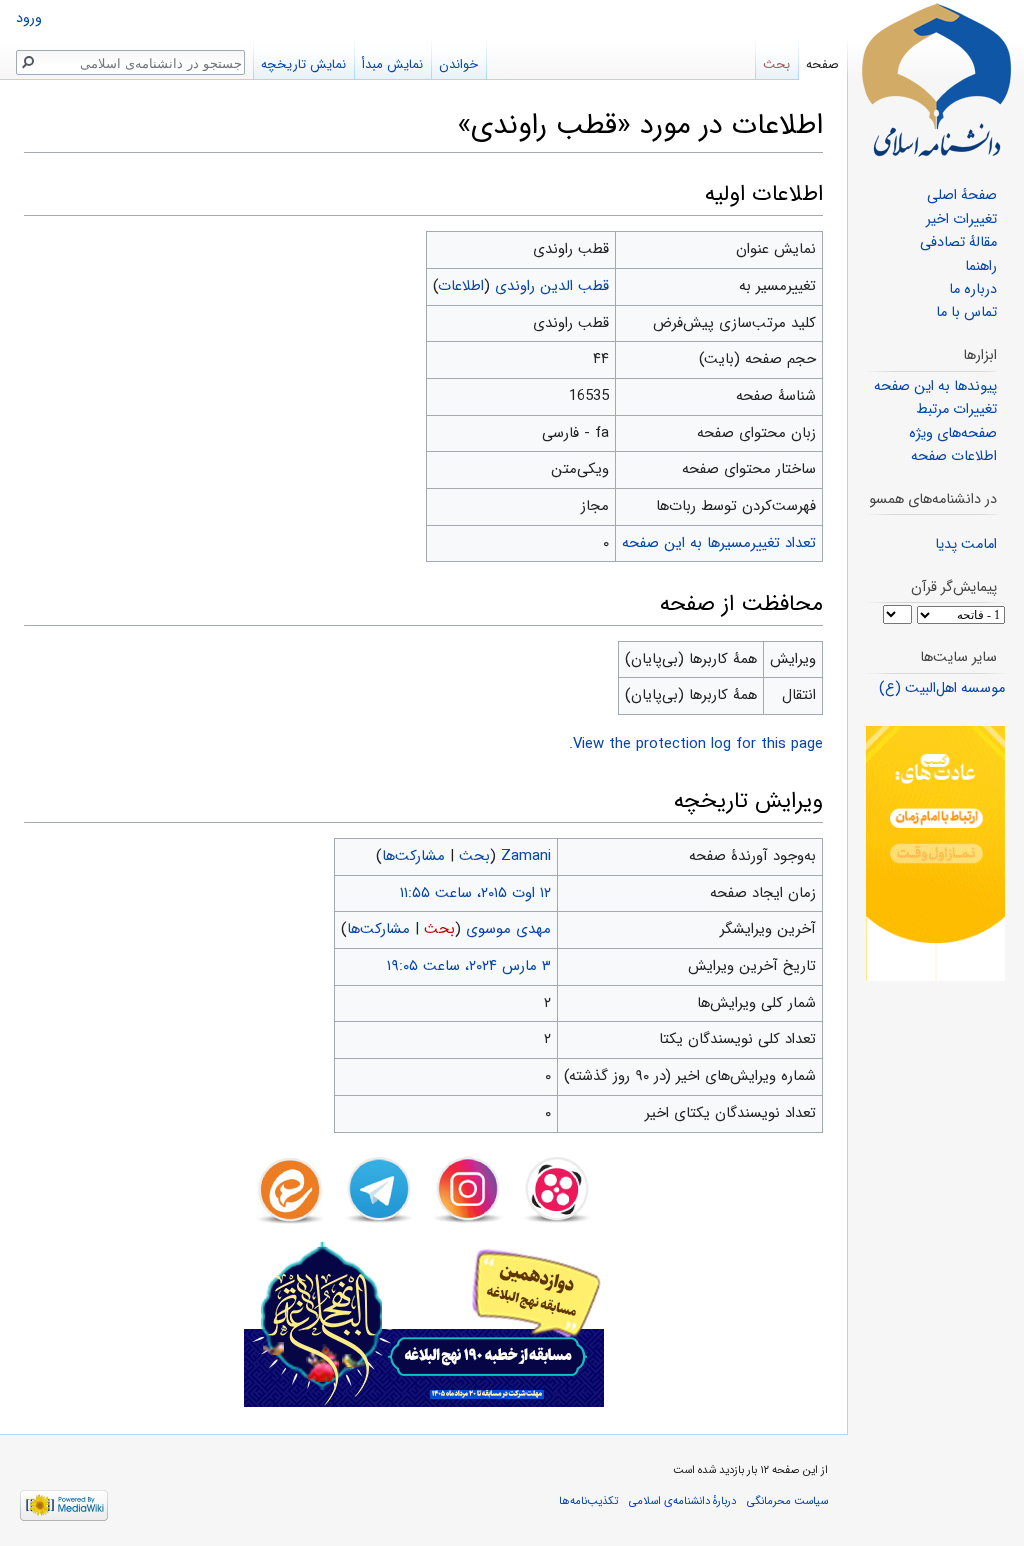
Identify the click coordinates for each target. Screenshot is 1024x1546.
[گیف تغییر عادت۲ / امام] (935, 853)
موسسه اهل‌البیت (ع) (942, 688)
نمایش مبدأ (392, 64)
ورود (29, 18)
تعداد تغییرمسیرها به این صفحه (719, 543)
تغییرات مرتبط (956, 409)
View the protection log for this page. (696, 744)
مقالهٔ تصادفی (958, 242)
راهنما (981, 266)
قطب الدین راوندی (552, 286)
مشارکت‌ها (413, 856)
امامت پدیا (966, 544)
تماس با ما (966, 312)
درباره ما (973, 289)
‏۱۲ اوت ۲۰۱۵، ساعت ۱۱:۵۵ (475, 893)
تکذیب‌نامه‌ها (588, 1501)
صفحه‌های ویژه (953, 433)
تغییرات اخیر (961, 219)
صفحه (822, 64)
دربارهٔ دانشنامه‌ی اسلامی (682, 1501)
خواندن (458, 64)
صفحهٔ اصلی (962, 195)
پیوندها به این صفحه (935, 386)
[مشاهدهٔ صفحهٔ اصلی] (936, 80)
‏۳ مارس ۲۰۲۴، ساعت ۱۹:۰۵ (469, 966)
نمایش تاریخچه (303, 64)
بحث (474, 856)
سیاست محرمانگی (787, 1501)
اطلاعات (461, 286)
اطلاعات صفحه (954, 456)
